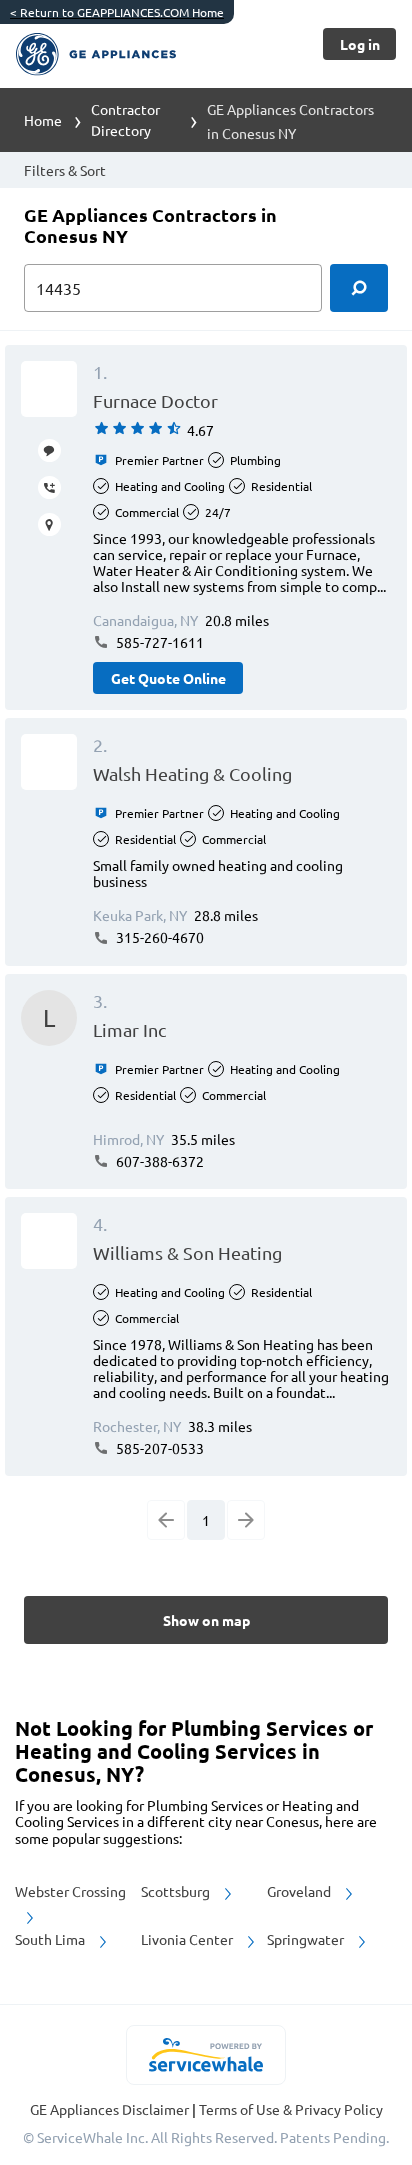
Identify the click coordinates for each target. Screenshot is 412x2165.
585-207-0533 (158, 1448)
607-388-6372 (158, 1161)
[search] (359, 288)
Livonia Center (188, 1939)
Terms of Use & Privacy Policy (291, 2109)
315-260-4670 (158, 937)
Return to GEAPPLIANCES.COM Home (117, 12)
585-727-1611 (158, 642)
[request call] (49, 487)
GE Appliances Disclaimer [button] (111, 2109)
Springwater (307, 1939)
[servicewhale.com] (206, 2055)
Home (43, 120)
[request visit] (49, 524)
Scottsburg (177, 1891)
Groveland (300, 1891)
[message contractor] (49, 450)
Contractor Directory (125, 119)
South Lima (51, 1939)
